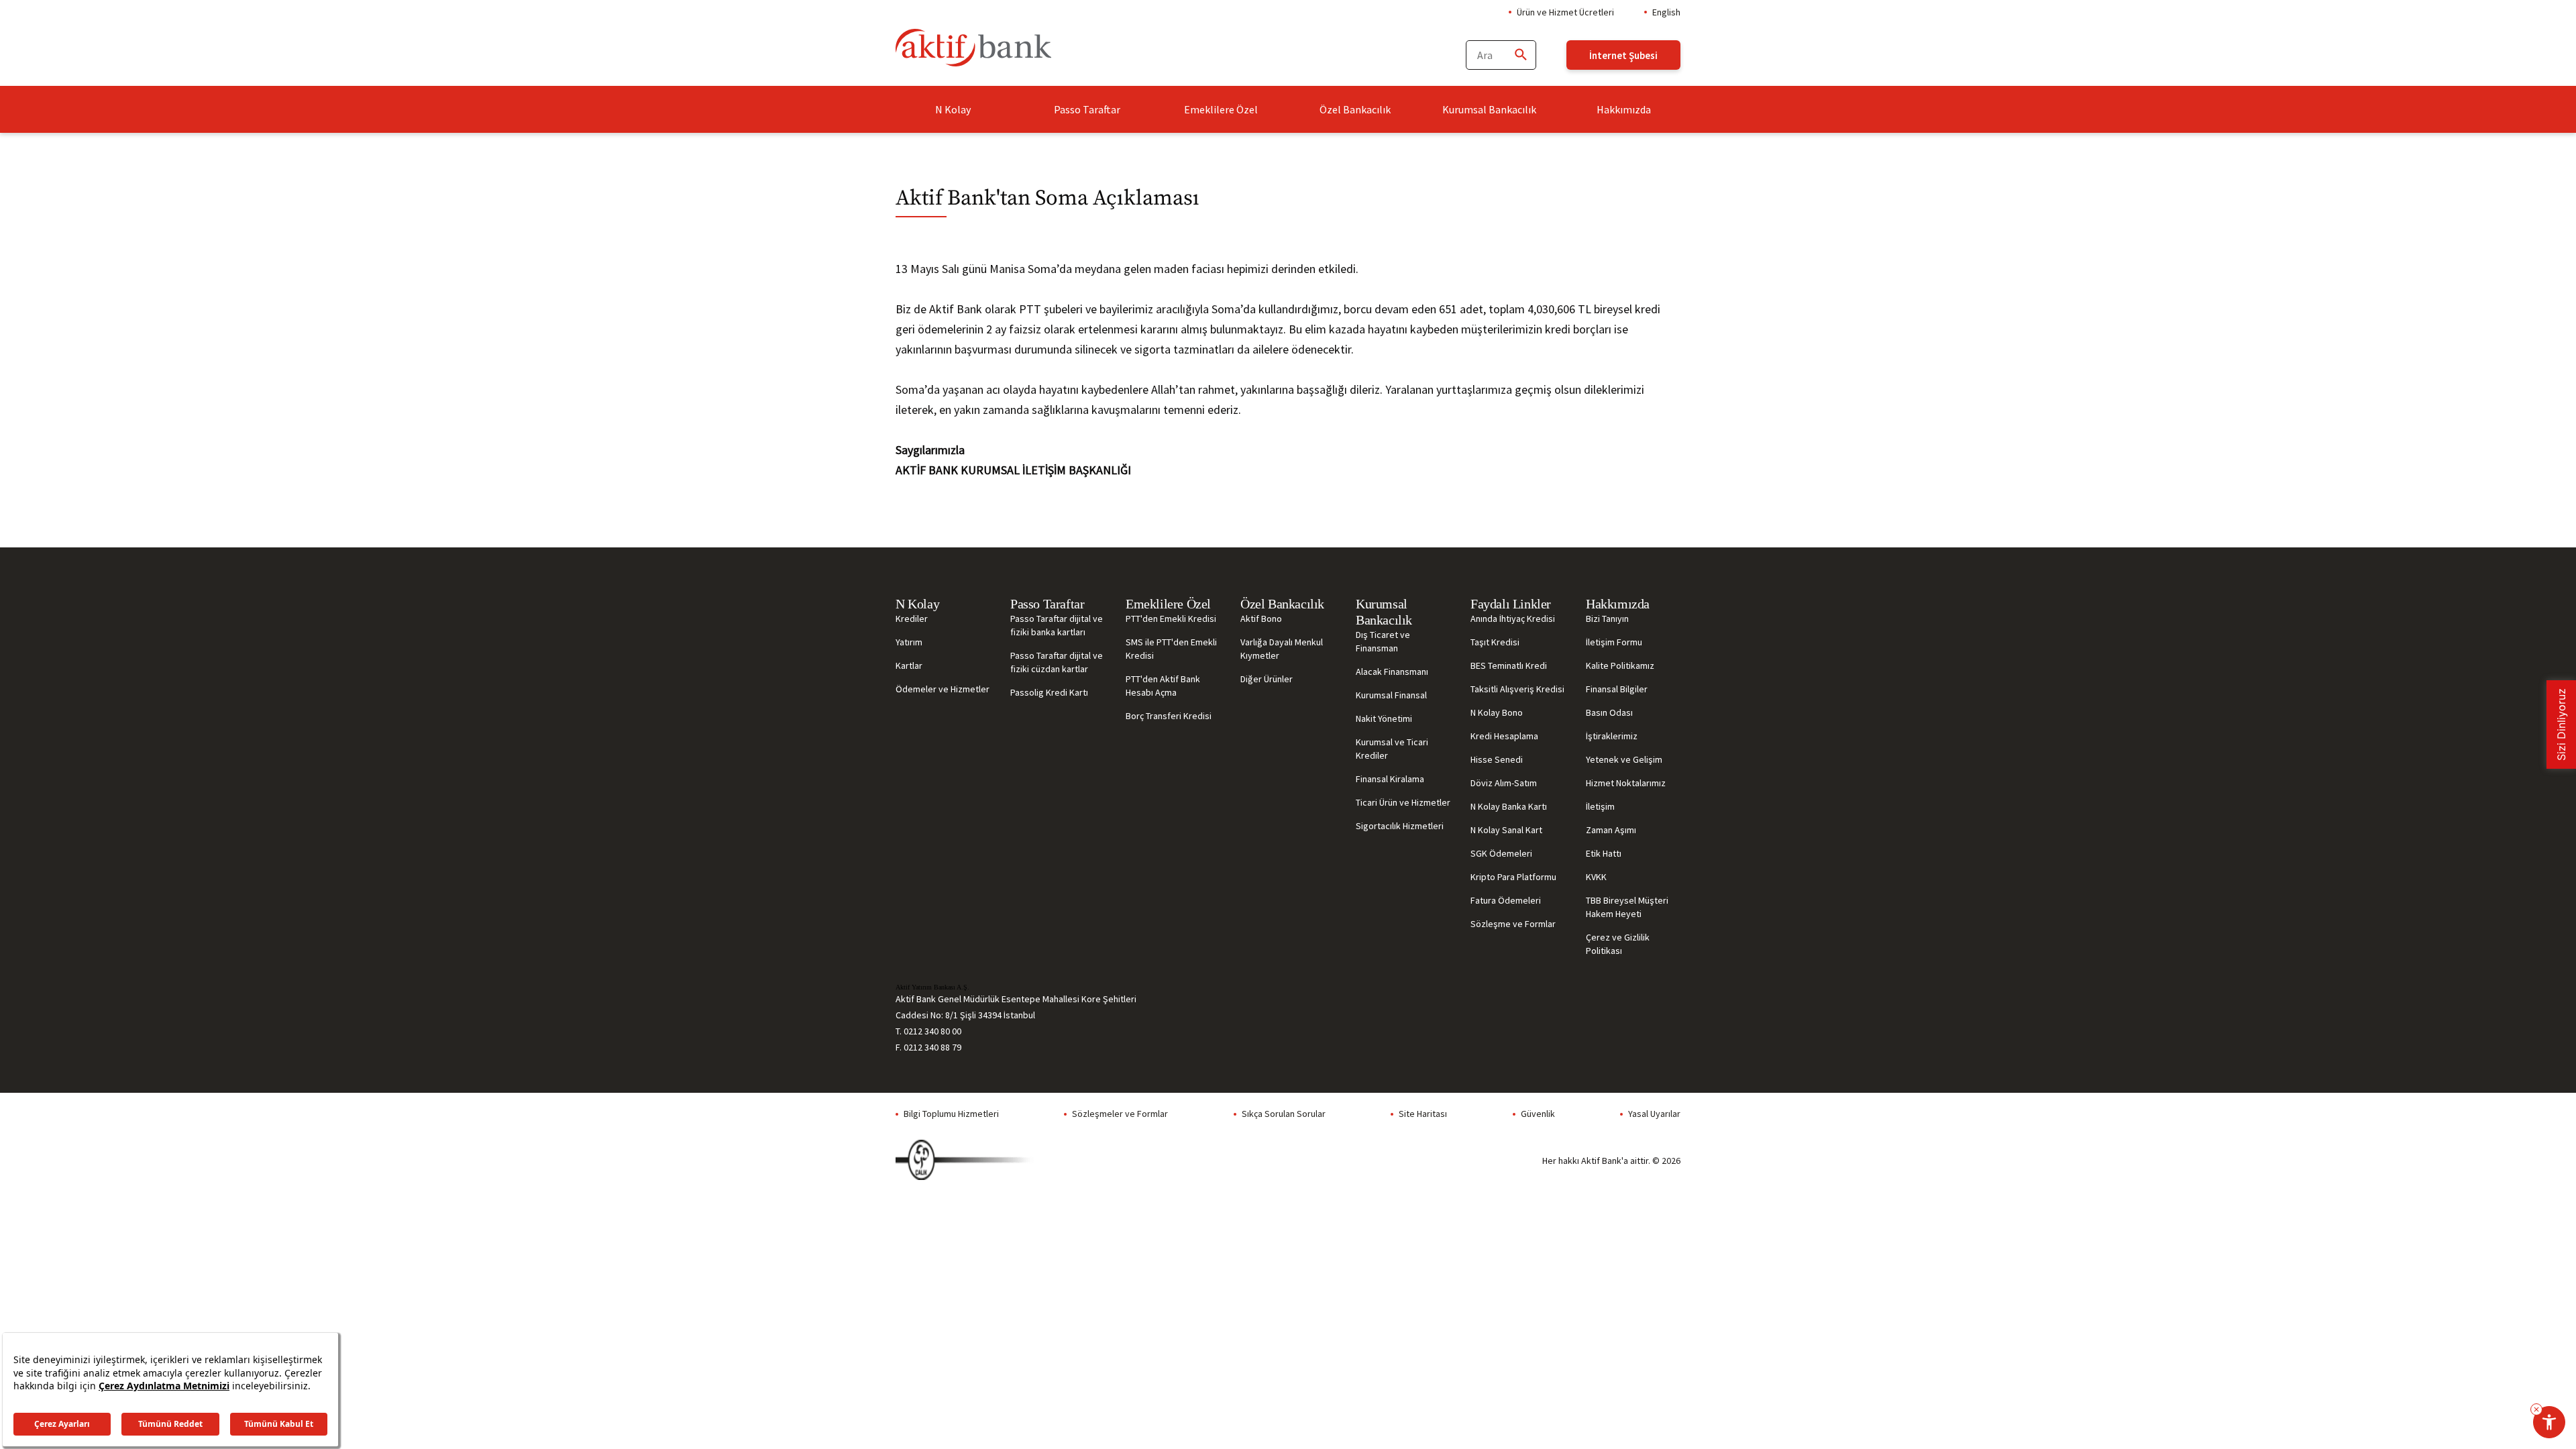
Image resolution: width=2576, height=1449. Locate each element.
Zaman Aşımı (1611, 830)
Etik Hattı (1604, 853)
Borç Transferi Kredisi (1169, 716)
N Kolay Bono (1497, 712)
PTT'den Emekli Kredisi (1171, 619)
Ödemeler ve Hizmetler (943, 689)
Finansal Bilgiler (1617, 689)
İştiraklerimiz (1612, 736)
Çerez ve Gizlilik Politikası (1618, 944)
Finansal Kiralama (1390, 779)
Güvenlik (1538, 1114)
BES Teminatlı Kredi (1509, 665)
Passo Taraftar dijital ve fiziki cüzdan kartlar (1057, 662)
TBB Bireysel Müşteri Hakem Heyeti (1627, 907)
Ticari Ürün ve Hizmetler (1403, 802)
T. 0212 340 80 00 (928, 1031)
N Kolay (953, 109)
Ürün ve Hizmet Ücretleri (1565, 12)
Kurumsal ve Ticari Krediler (1392, 749)
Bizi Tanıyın (1607, 619)
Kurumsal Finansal (1391, 695)
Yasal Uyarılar (1654, 1114)
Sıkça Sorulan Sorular (1284, 1114)
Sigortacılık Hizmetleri (1400, 826)
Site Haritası (1423, 1114)
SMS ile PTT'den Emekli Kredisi (1171, 649)
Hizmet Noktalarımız (1626, 783)
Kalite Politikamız (1620, 665)
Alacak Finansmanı (1392, 672)
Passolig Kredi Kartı (1049, 692)
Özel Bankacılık (1355, 109)
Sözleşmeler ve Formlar (1120, 1114)
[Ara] (1520, 55)
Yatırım (909, 642)
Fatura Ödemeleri (1506, 900)
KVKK (1596, 877)
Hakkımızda (1624, 109)
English (1666, 12)
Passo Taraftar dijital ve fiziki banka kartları (1057, 625)
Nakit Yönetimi (1384, 718)
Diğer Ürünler (1267, 679)
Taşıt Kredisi (1495, 642)
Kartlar (909, 665)
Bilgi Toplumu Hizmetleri (951, 1114)
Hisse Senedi (1497, 759)
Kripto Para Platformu (1513, 877)
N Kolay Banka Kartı (1509, 806)
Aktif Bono (1261, 619)
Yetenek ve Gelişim (1624, 759)
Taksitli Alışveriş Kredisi (1517, 689)
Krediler (912, 619)
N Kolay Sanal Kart (1506, 830)
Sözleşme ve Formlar (1513, 924)
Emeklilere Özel (1221, 109)
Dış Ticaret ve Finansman (1383, 641)
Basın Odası (1609, 712)
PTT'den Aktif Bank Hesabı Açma (1163, 686)
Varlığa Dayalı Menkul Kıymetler (1282, 649)
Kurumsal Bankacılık (1489, 109)
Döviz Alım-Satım (1504, 783)
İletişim (1600, 806)
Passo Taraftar (1087, 109)
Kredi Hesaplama (1504, 736)
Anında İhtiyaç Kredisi (1513, 619)
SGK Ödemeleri (1501, 853)
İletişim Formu (1614, 642)
